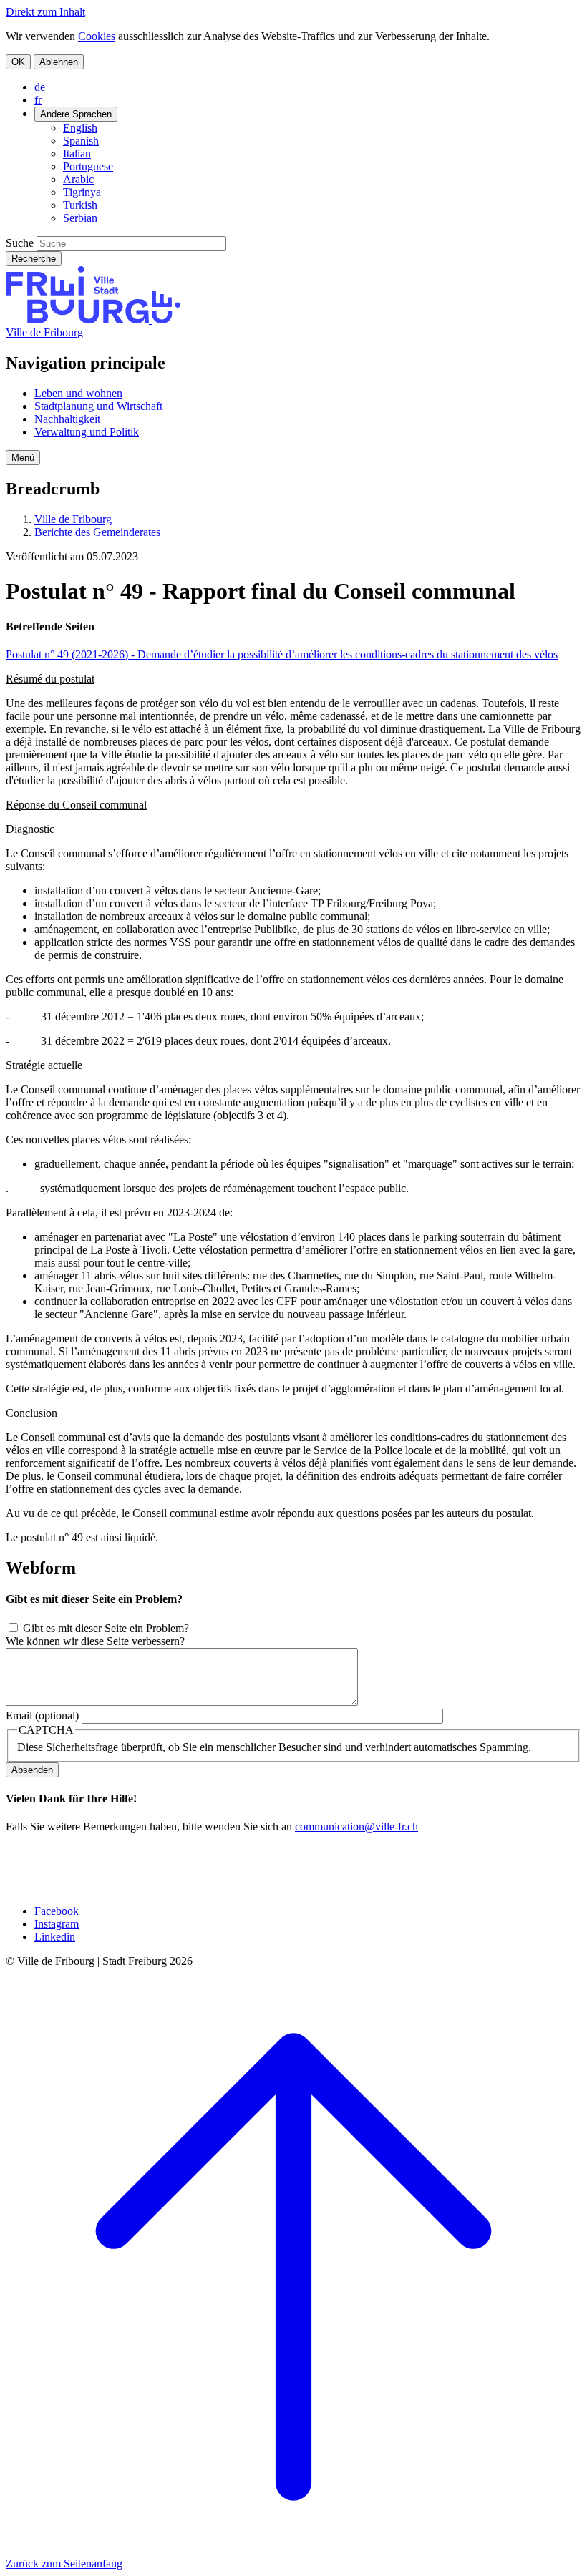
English (80, 128)
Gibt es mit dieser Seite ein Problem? (106, 1628)
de (40, 87)
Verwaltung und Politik (87, 432)
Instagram (57, 1924)
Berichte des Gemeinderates (97, 532)
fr (38, 100)
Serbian (80, 218)
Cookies (97, 36)
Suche (20, 243)
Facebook (57, 1911)
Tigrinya (82, 192)
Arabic (78, 179)
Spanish (81, 141)
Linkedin (55, 1937)
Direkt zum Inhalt (45, 12)
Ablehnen (59, 62)
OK (18, 62)
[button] (23, 458)
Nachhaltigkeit (67, 419)
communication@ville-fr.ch (356, 1826)
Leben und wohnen (78, 393)
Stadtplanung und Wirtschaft (98, 406)
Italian (77, 153)
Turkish (80, 205)
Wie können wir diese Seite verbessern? (95, 1641)
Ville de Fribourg (44, 332)
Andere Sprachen (76, 114)
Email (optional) (42, 1716)
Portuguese (88, 166)
